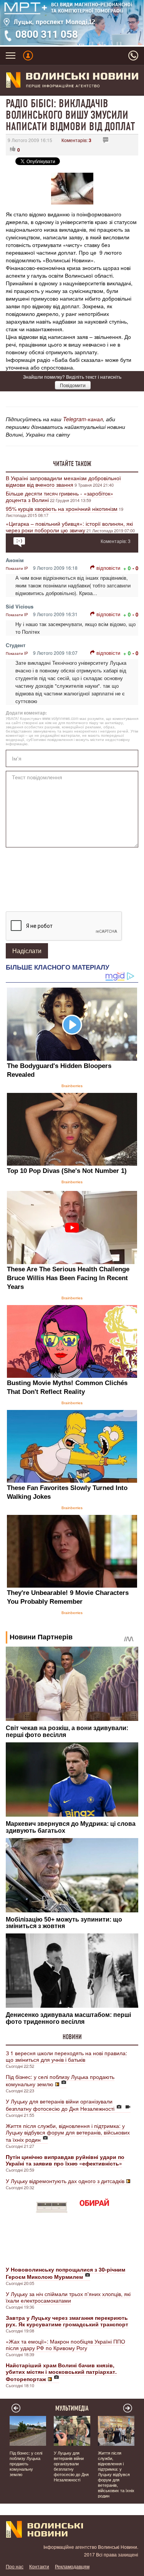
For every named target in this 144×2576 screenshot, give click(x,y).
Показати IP (17, 568)
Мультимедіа (72, 2408)
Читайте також (72, 464)
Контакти (39, 2566)
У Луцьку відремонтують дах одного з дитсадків (65, 2181)
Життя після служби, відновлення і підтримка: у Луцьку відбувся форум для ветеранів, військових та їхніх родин (68, 2133)
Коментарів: (76, 140)
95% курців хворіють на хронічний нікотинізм (62, 509)
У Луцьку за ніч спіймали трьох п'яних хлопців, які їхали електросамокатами (68, 2297)
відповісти (108, 568)
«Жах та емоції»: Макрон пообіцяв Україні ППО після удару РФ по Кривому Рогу (65, 2345)
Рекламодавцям (72, 2566)
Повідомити (73, 385)
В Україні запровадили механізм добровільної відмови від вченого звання (63, 481)
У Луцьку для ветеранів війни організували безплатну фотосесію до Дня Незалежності (60, 2105)
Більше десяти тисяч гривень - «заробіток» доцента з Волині (60, 496)
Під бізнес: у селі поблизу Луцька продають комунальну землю (60, 2080)
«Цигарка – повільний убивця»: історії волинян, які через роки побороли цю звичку (69, 527)
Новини (72, 2037)
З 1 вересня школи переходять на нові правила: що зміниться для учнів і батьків (66, 2056)
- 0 (135, 568)
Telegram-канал (83, 419)
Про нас (15, 2566)
